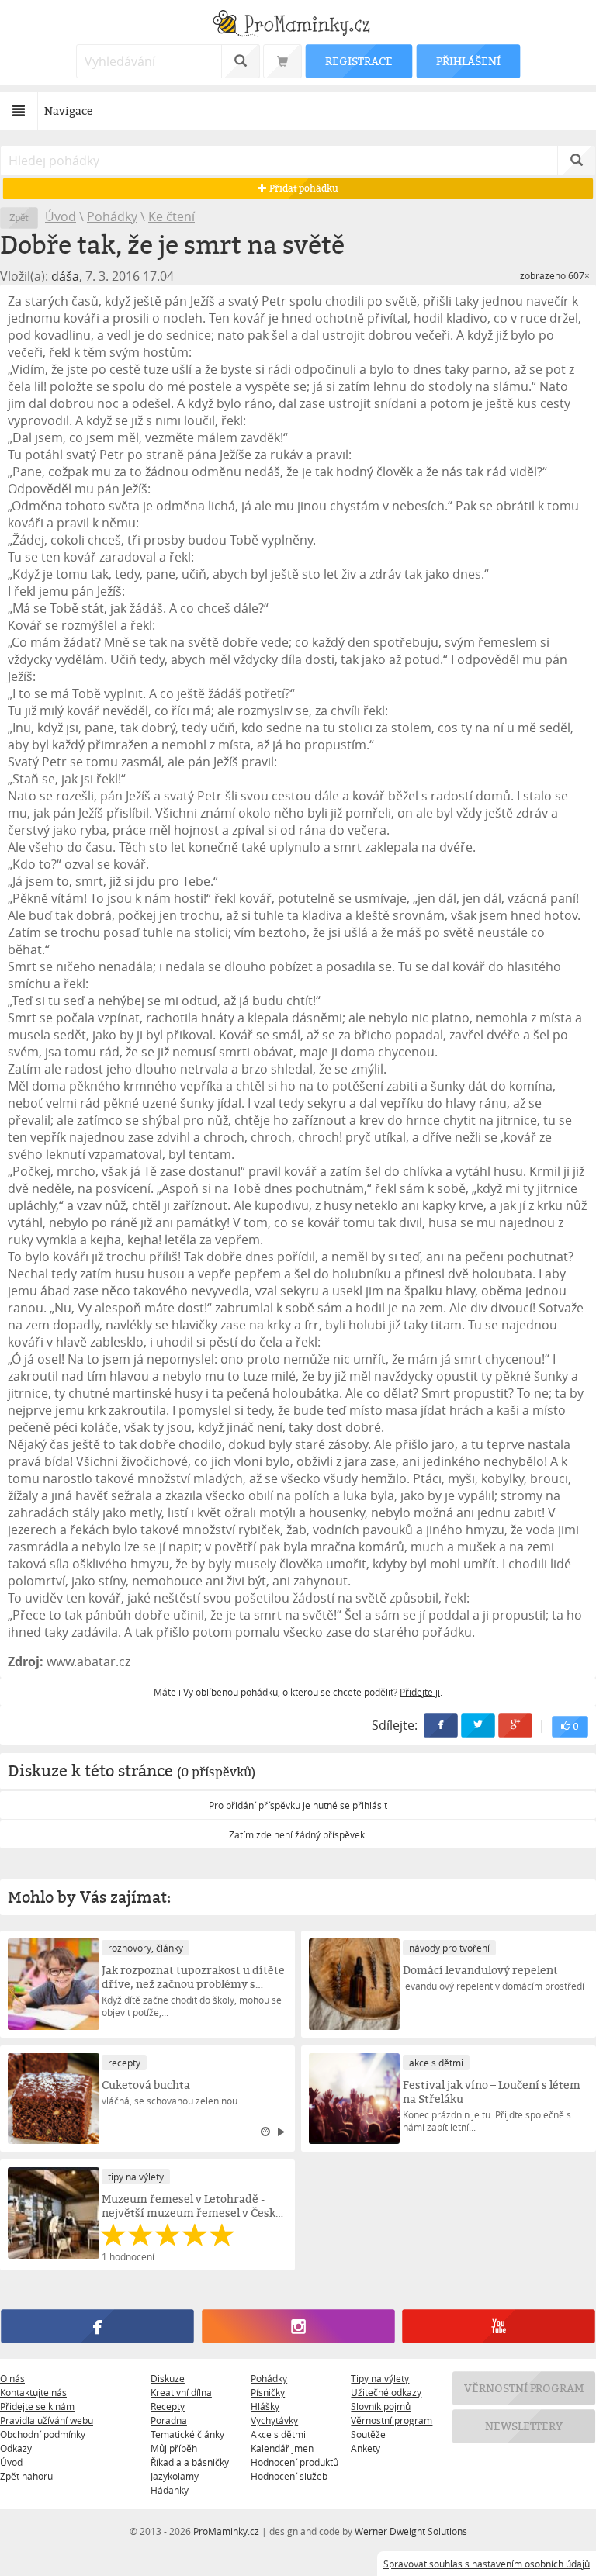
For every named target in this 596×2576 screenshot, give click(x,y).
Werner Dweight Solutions (411, 2531)
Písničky (268, 2392)
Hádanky (170, 2490)
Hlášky (265, 2406)
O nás (12, 2378)
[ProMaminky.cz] (298, 25)
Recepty (168, 2406)
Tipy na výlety (380, 2378)
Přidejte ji (420, 1692)
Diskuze (168, 2378)
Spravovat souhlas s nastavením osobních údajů (487, 2564)
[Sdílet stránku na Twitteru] (478, 1725)
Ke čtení (172, 216)
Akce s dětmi (278, 2434)
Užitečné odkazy (386, 2392)
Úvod (61, 216)
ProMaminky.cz (226, 2531)
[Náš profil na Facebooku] (97, 2327)
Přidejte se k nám (37, 2406)
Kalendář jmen (282, 2448)
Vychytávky (274, 2420)
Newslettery (524, 2426)
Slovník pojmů (381, 2406)
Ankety (366, 2448)
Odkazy (16, 2448)
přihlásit (370, 1805)
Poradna (169, 2420)
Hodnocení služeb (289, 2476)
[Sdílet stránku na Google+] (515, 1725)
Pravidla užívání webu (47, 2420)
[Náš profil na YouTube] (498, 2327)
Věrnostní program (392, 2420)
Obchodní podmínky (43, 2434)
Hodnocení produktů (295, 2462)
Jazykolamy (175, 2476)
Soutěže (368, 2434)
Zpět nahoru (26, 2476)
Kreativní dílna (181, 2392)
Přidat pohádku (303, 188)
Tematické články (187, 2434)
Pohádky (112, 216)
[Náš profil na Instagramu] (298, 2327)
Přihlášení (468, 61)
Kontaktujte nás (33, 2392)
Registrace (359, 61)
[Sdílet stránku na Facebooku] (441, 1725)
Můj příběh (174, 2448)
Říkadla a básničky (190, 2462)
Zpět (19, 218)
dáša (65, 276)
